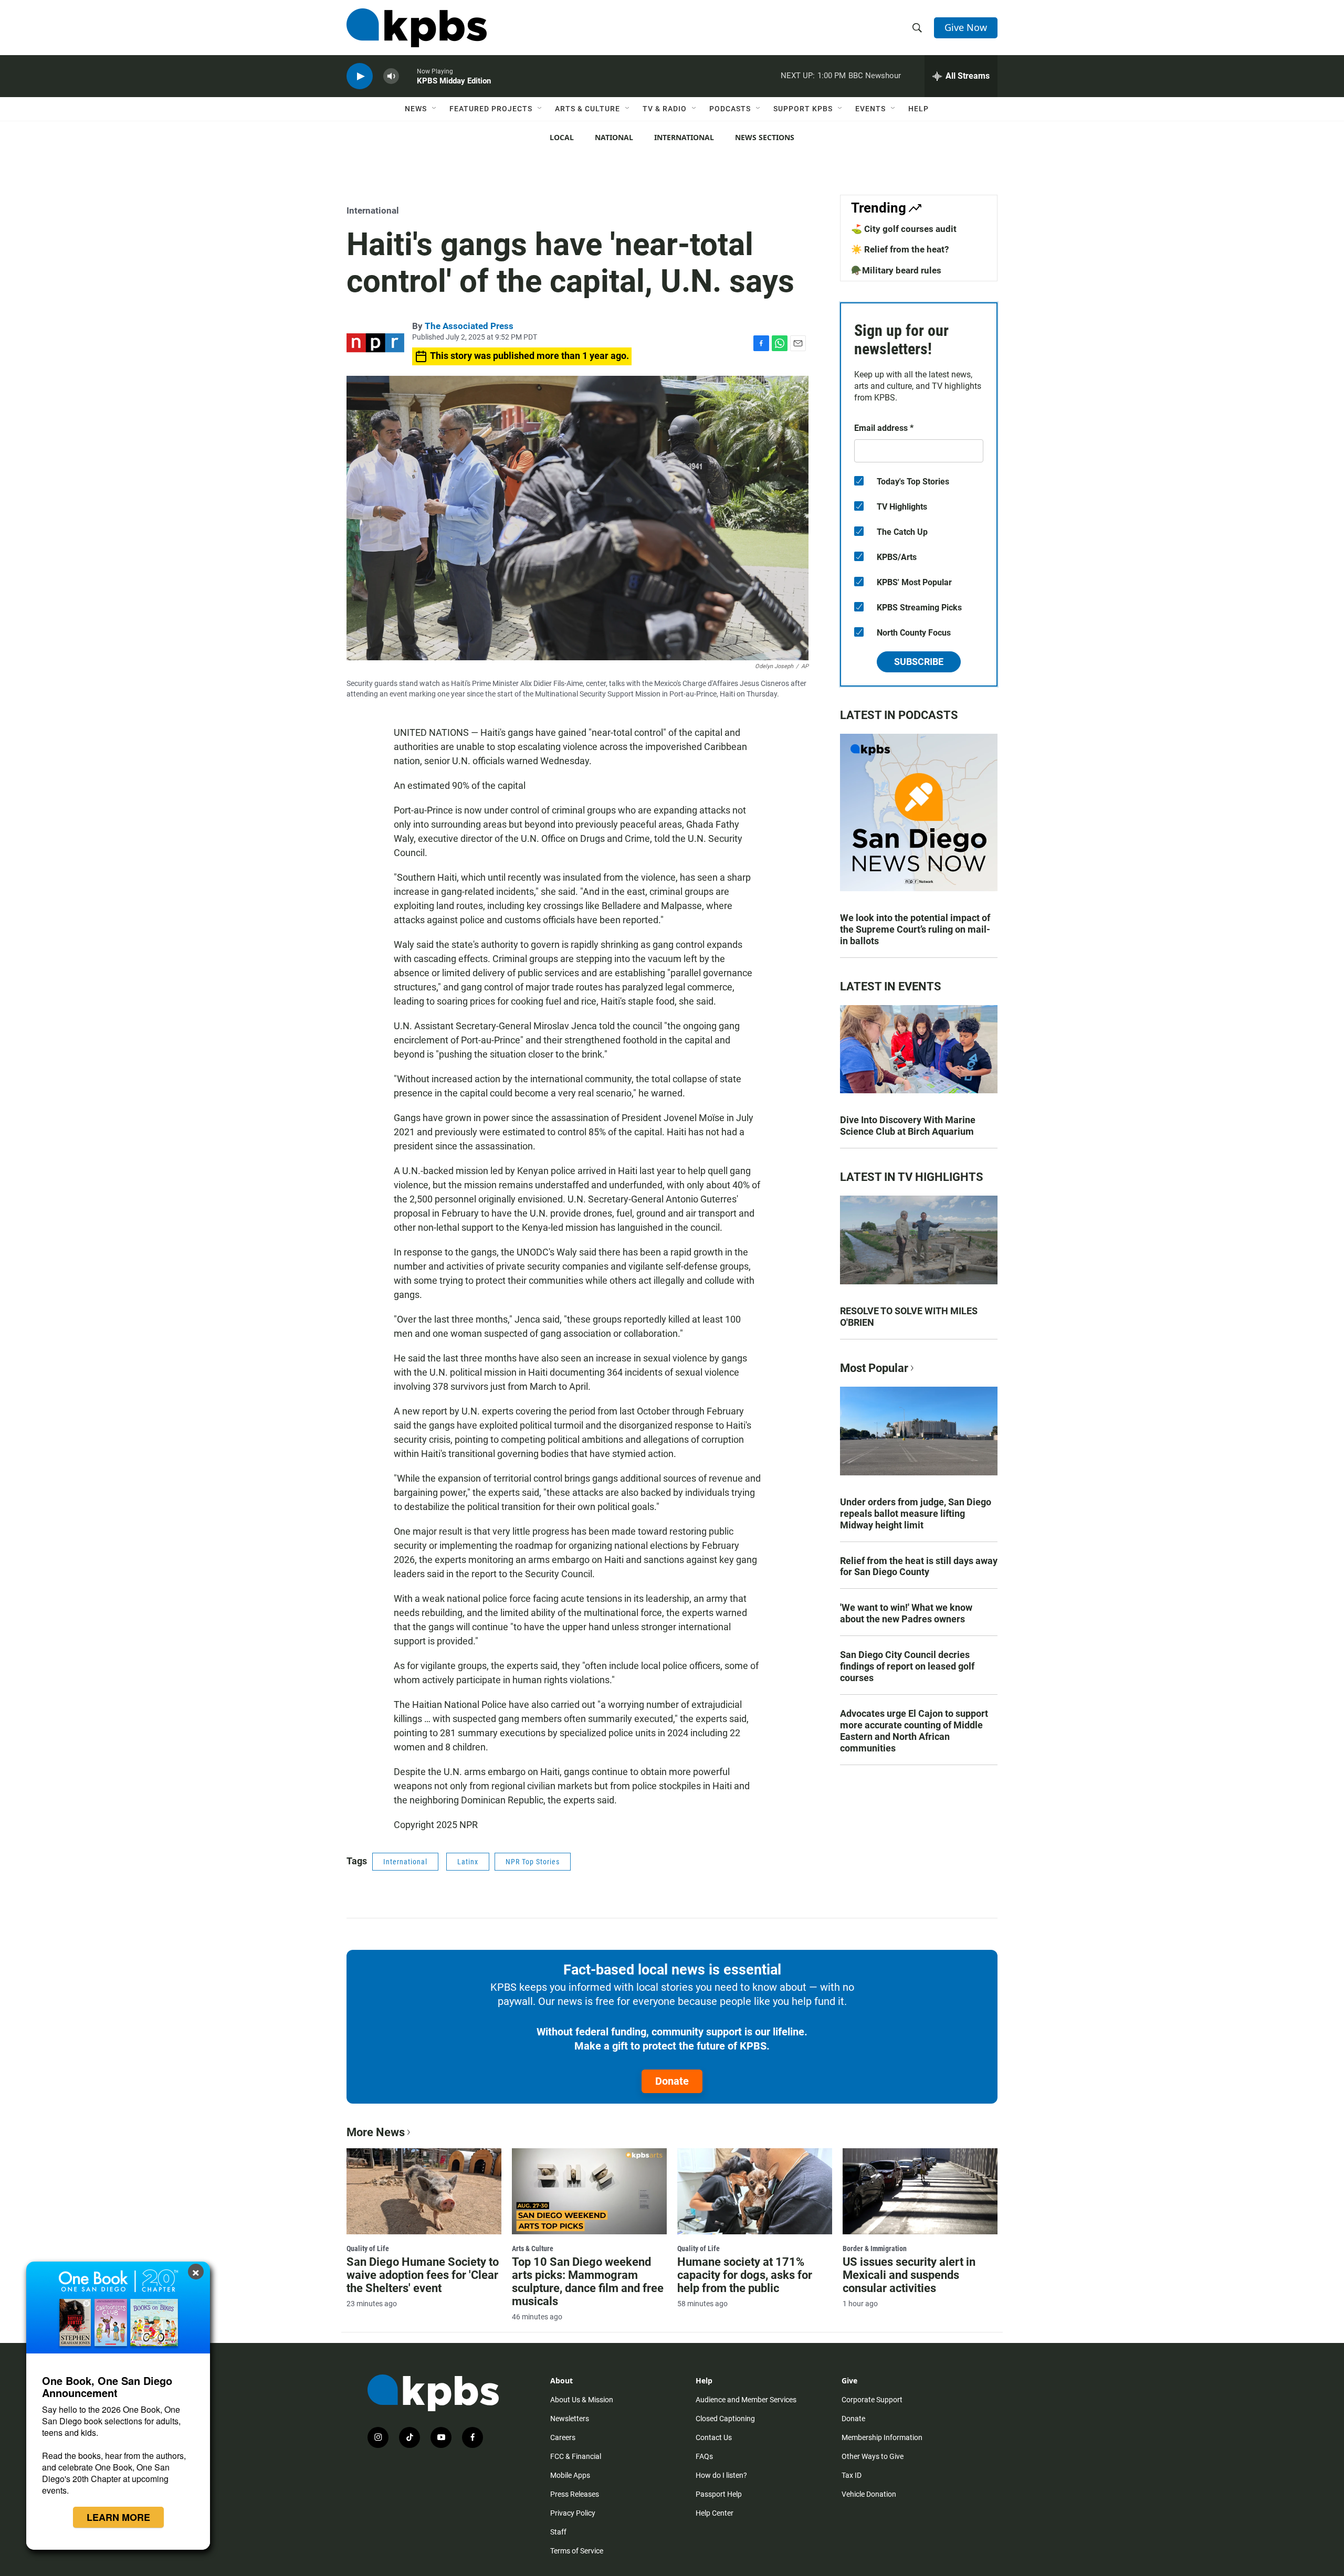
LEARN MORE (118, 2517)
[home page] (417, 28)
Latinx (468, 1862)
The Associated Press (469, 326)
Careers (563, 2437)
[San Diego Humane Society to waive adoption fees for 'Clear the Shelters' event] (424, 2191)
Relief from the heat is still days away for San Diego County (919, 1566)
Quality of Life (368, 2248)
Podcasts (730, 109)
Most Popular (874, 1368)
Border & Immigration (875, 2248)
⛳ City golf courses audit (904, 229)
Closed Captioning (725, 2419)
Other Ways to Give (873, 2456)
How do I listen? (721, 2475)
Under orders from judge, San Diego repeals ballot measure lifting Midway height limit (916, 1513)
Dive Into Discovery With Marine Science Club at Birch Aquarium (908, 1126)
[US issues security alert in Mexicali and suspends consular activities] (920, 2191)
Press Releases (575, 2494)
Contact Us (714, 2437)
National (614, 137)
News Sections (765, 137)
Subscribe (919, 662)
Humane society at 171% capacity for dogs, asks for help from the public (745, 2275)
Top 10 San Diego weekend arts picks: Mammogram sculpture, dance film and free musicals (588, 2282)
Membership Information (882, 2437)
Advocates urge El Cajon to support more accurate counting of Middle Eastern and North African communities (914, 1731)
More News (376, 2132)
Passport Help (719, 2494)
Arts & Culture (587, 109)
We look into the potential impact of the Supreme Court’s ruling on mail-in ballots (915, 929)
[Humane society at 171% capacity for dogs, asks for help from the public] (755, 2191)
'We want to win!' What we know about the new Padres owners (906, 1613)
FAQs (704, 2456)
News (416, 109)
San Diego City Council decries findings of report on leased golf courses (907, 1666)
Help (918, 109)
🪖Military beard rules (896, 270)
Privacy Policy (573, 2513)
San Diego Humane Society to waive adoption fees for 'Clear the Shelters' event (423, 2275)
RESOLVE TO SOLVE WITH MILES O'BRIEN (909, 1317)
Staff (558, 2532)
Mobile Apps (570, 2475)
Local (562, 137)
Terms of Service (577, 2551)
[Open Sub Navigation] (435, 109)
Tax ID (852, 2475)
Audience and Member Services (746, 2400)
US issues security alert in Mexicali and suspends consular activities (909, 2275)
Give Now (966, 27)
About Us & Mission (582, 2400)
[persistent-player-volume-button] (391, 76)
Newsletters (570, 2419)
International (684, 137)
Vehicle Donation (869, 2494)
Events (870, 109)
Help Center (715, 2513)
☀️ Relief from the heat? (900, 249)
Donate (672, 2081)
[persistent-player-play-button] (360, 76)
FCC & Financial (576, 2456)
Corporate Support (872, 2400)
